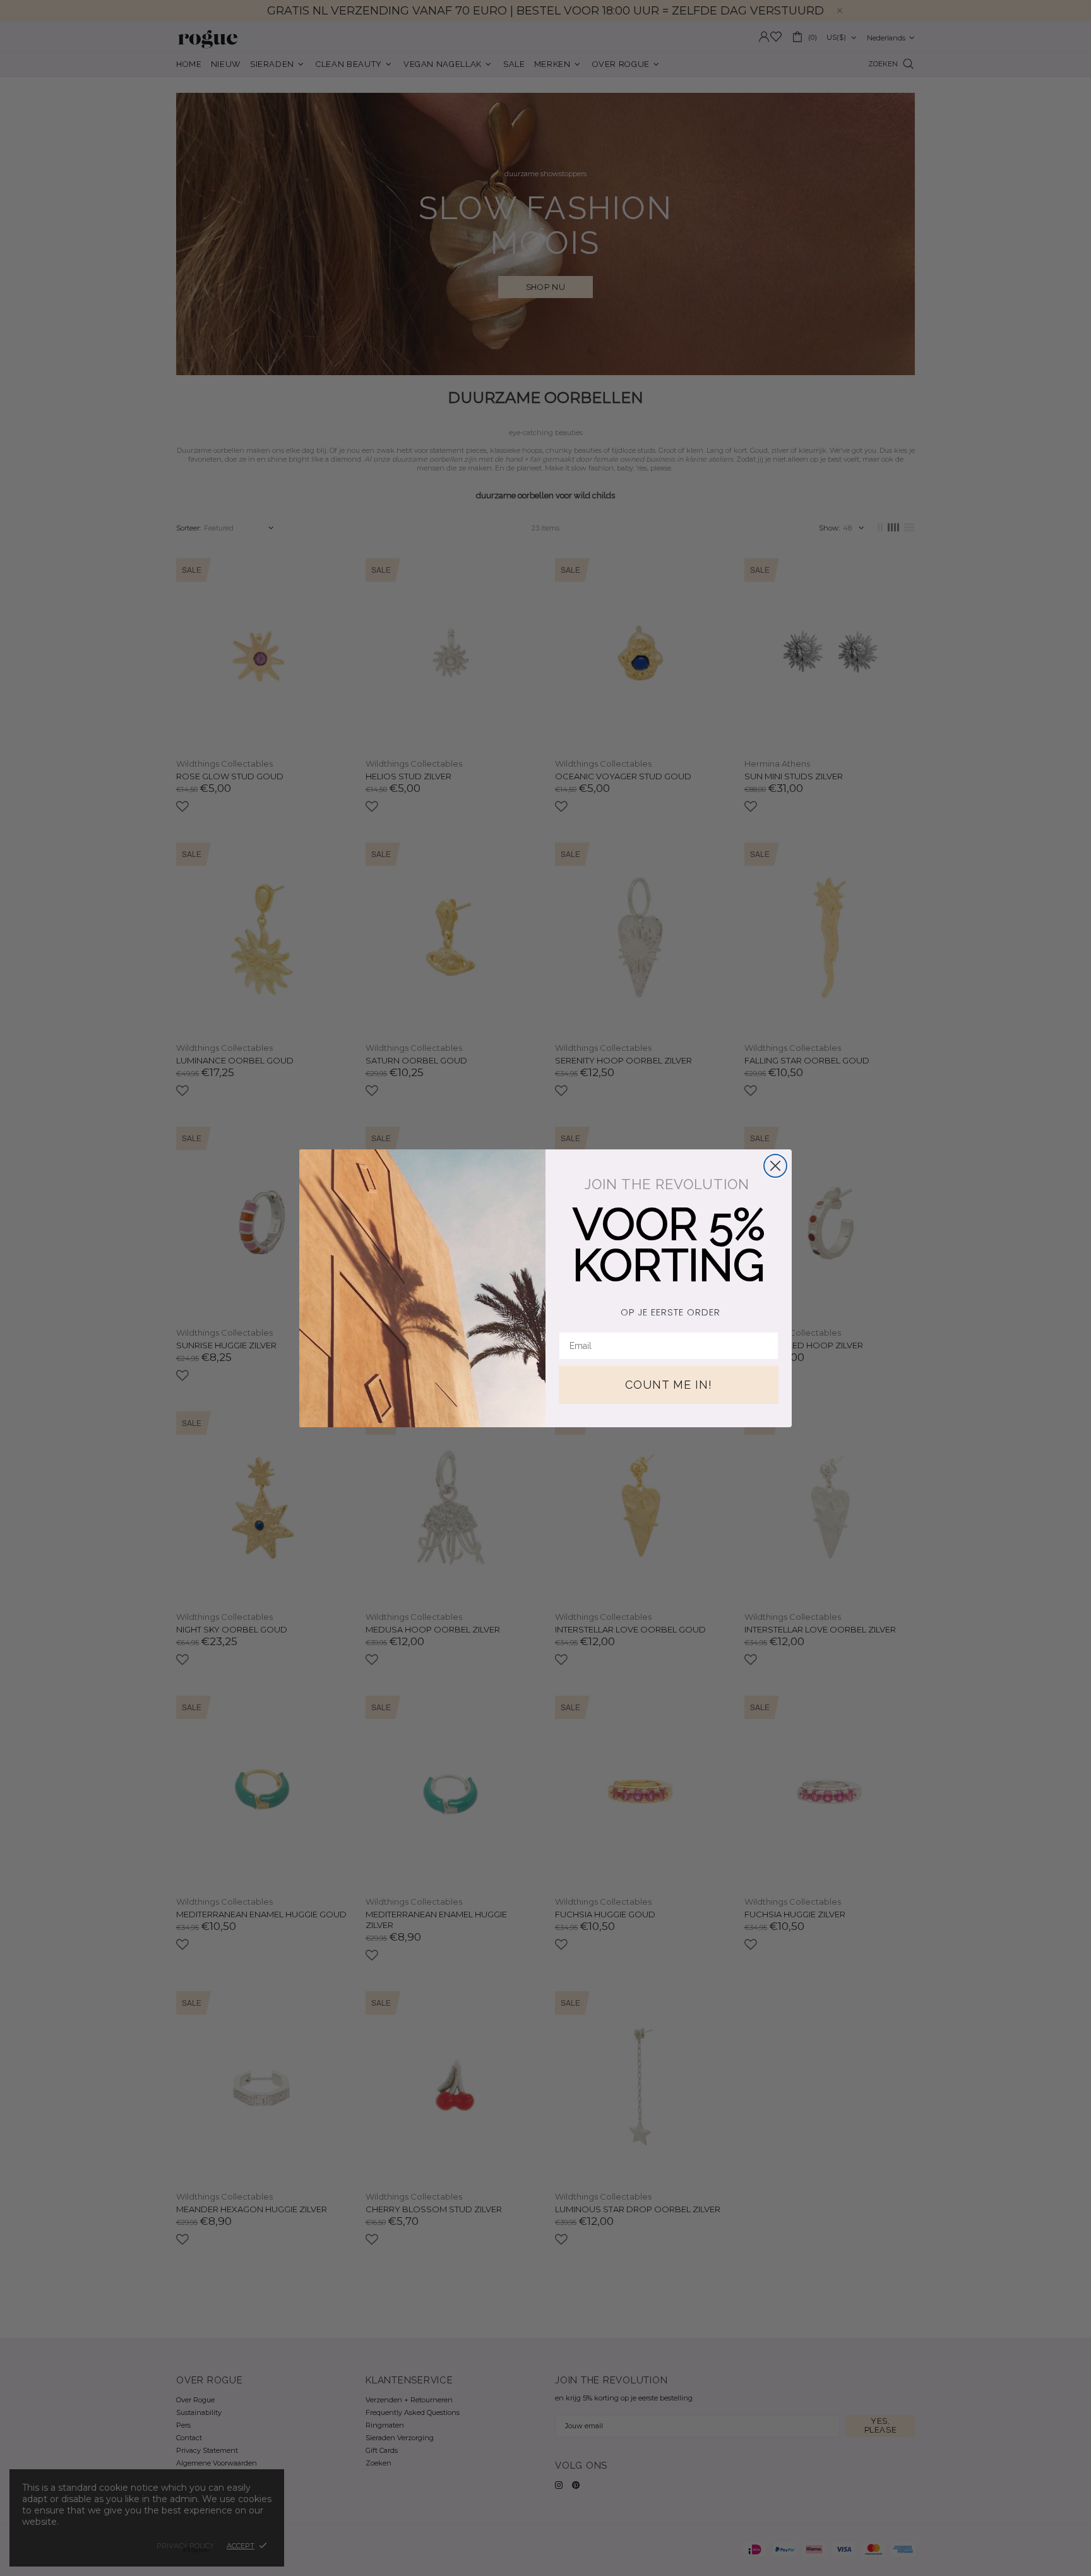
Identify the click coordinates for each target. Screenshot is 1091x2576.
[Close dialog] (775, 1166)
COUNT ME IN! (669, 1385)
